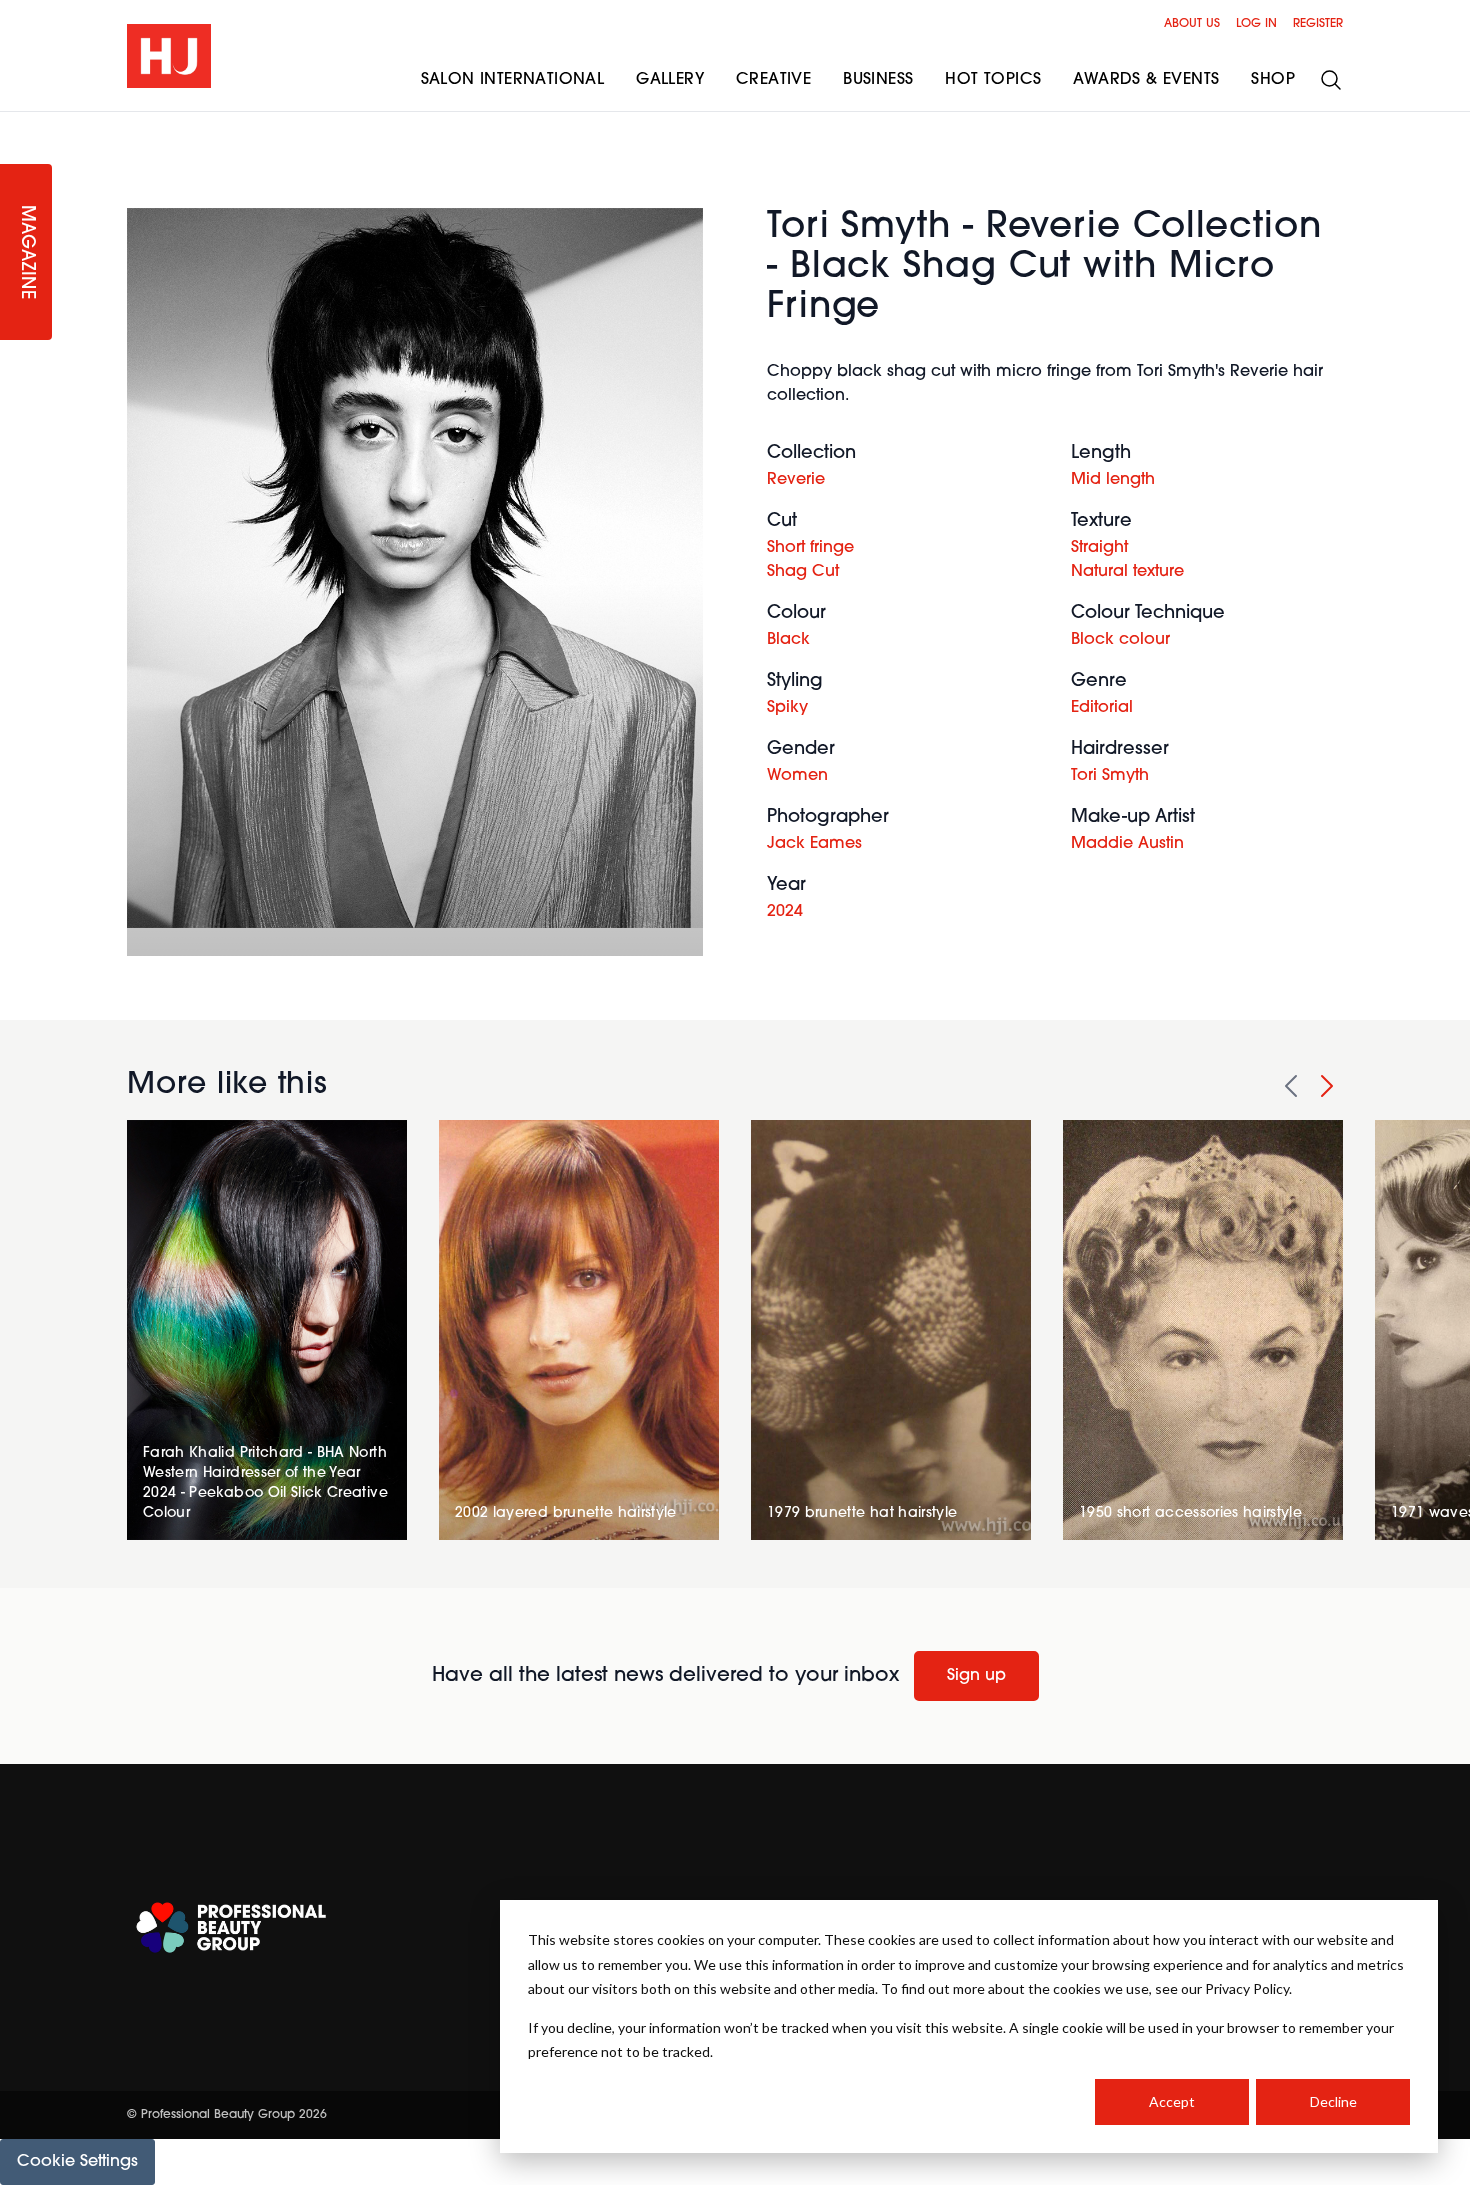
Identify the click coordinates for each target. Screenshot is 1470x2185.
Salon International (513, 80)
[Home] (169, 56)
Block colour (1120, 640)
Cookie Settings (77, 2162)
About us (1192, 24)
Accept (1172, 2101)
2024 (785, 912)
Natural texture (1127, 572)
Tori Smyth (1110, 776)
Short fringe (810, 548)
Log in (1256, 24)
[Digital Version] (16, 124)
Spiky (787, 708)
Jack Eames (814, 844)
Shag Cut (803, 572)
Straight (1099, 548)
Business (878, 80)
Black (788, 640)
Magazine (26, 252)
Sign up (976, 1676)
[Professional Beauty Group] (231, 1927)
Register (1318, 24)
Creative (773, 80)
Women (797, 776)
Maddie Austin (1127, 844)
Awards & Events (1146, 80)
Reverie (796, 480)
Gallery (670, 80)
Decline (1333, 2101)
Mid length (1113, 480)
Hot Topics (993, 80)
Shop (1273, 80)
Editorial (1102, 708)
